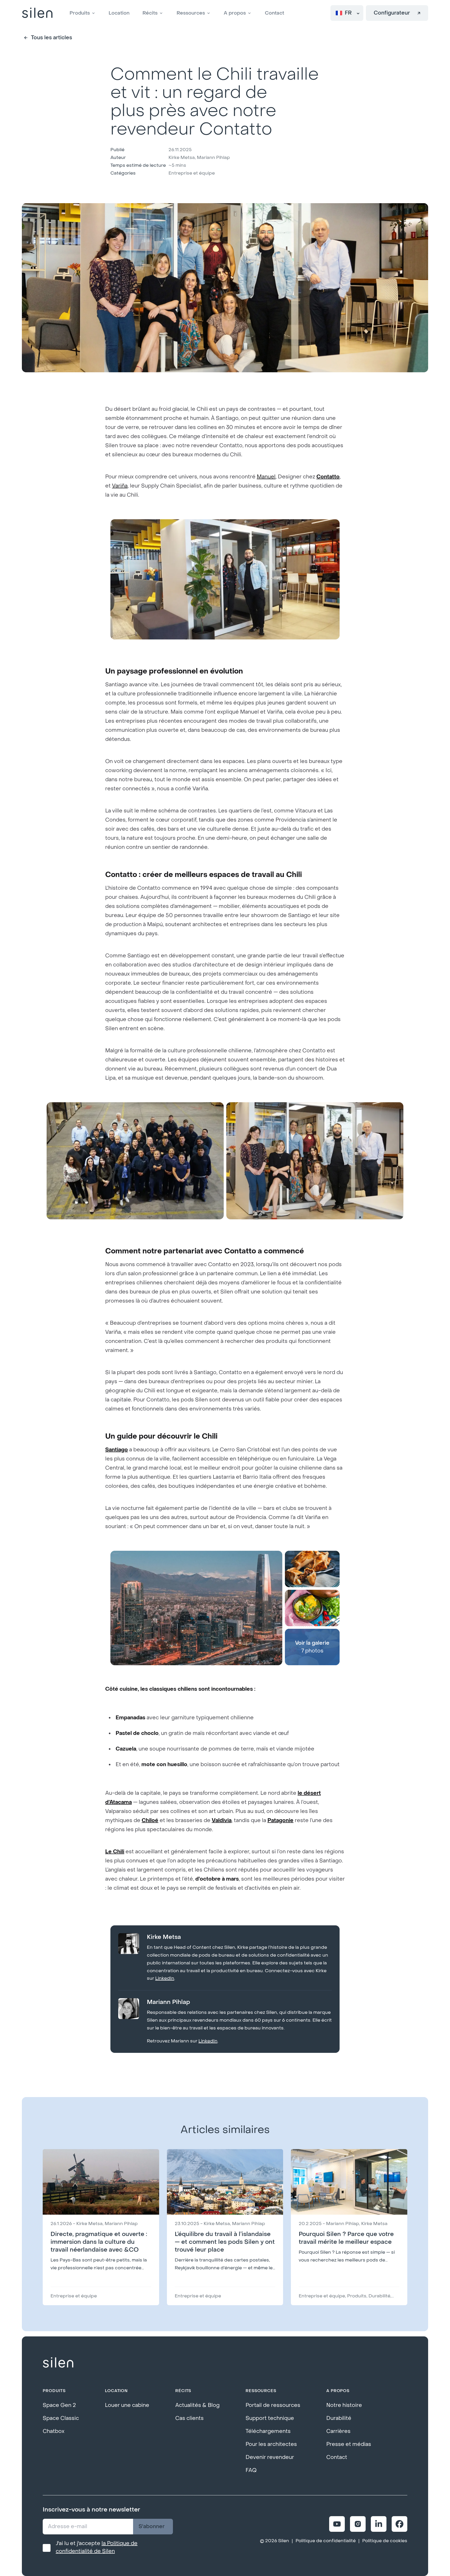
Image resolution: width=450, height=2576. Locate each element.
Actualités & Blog (197, 2405)
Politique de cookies (385, 2541)
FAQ (251, 2470)
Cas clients (189, 2418)
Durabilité (339, 2418)
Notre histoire (344, 2405)
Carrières (338, 2431)
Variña (120, 486)
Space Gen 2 (59, 2405)
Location (119, 13)
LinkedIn (165, 1978)
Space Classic (61, 2418)
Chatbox (54, 2431)
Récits (150, 13)
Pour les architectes (271, 2444)
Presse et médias (349, 2444)
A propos (235, 13)
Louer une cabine (127, 2405)
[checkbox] (47, 2548)
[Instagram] (358, 2524)
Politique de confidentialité (326, 2541)
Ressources (191, 13)
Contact (274, 13)
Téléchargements (268, 2431)
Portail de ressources (273, 2405)
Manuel (266, 477)
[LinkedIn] (379, 2524)
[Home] (37, 13)
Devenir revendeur (270, 2457)
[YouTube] (337, 2524)
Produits (80, 13)
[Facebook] (399, 2524)
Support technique (270, 2418)
